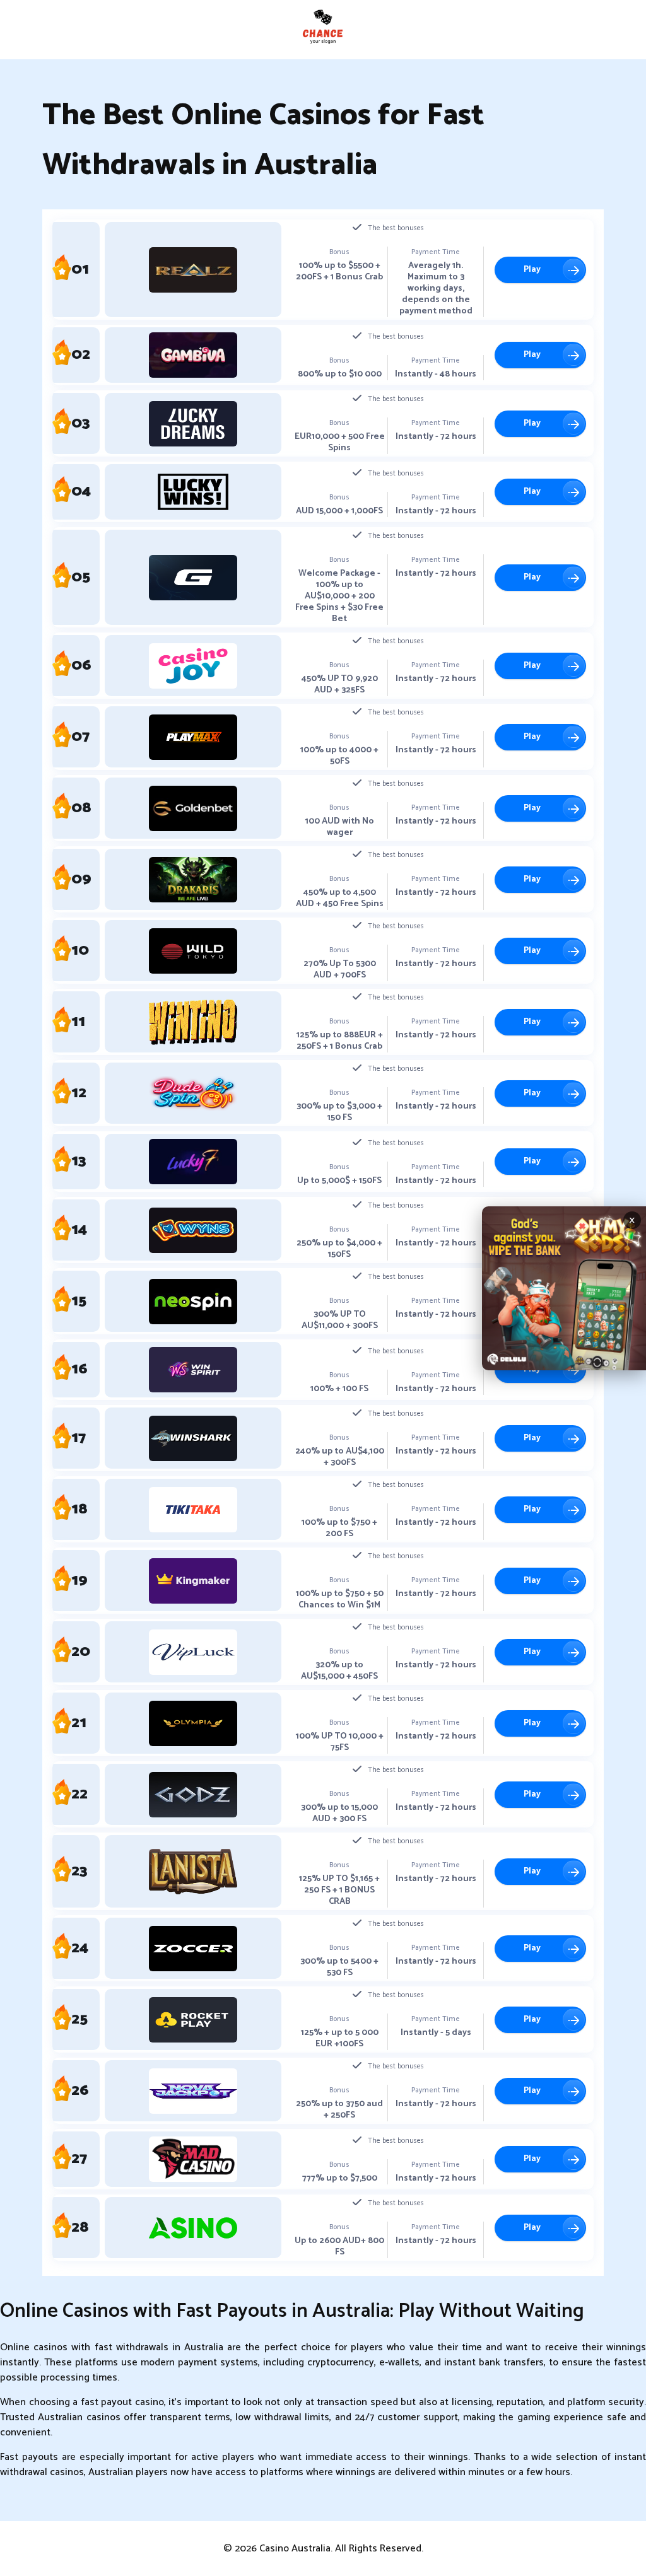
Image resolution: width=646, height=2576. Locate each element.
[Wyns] (193, 1230)
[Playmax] (193, 737)
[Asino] (193, 2228)
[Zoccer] (193, 1949)
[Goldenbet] (193, 808)
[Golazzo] (193, 578)
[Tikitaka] (193, 1510)
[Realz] (193, 270)
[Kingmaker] (193, 1581)
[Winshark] (193, 1438)
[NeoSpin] (193, 1302)
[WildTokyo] (193, 951)
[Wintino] (193, 1022)
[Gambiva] (193, 355)
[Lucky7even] (193, 1162)
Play (532, 270)
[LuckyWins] (193, 492)
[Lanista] (193, 1872)
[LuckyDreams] (193, 424)
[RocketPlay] (193, 2020)
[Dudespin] (193, 1093)
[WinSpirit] (193, 1370)
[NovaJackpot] (193, 2091)
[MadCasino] (193, 2159)
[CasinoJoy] (193, 666)
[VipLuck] (193, 1652)
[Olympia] (193, 1723)
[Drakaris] (193, 880)
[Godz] (193, 1795)
